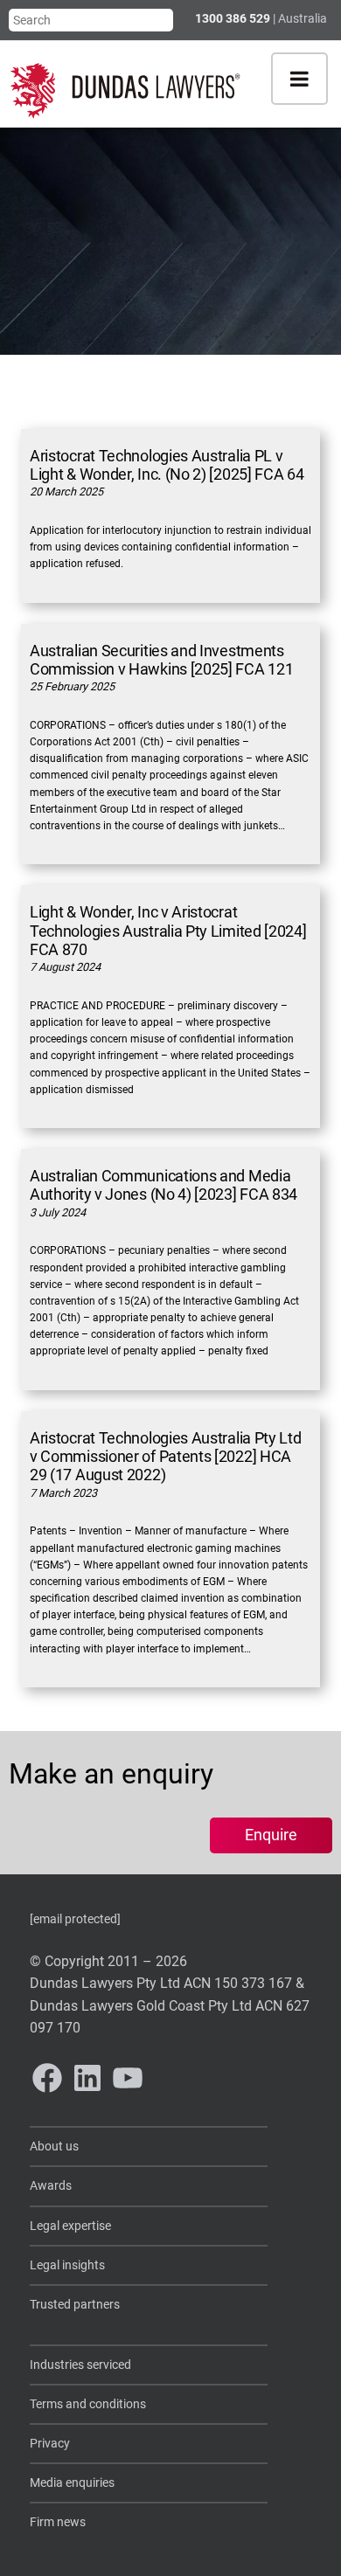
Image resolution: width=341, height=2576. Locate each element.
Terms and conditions (88, 2404)
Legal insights (67, 2265)
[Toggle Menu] (299, 79)
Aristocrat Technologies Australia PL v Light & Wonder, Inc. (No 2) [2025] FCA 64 (167, 465)
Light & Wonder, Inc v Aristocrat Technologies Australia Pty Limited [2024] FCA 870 (168, 931)
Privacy (50, 2444)
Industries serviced (80, 2365)
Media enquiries (72, 2483)
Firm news (58, 2522)
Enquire (271, 1835)
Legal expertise (70, 2226)
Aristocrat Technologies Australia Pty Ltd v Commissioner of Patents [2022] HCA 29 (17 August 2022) (166, 1457)
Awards (51, 2186)
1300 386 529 (233, 18)
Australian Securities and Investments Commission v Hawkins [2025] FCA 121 (161, 660)
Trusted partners (75, 2305)
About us (54, 2147)
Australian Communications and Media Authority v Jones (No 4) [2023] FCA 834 (164, 1185)
